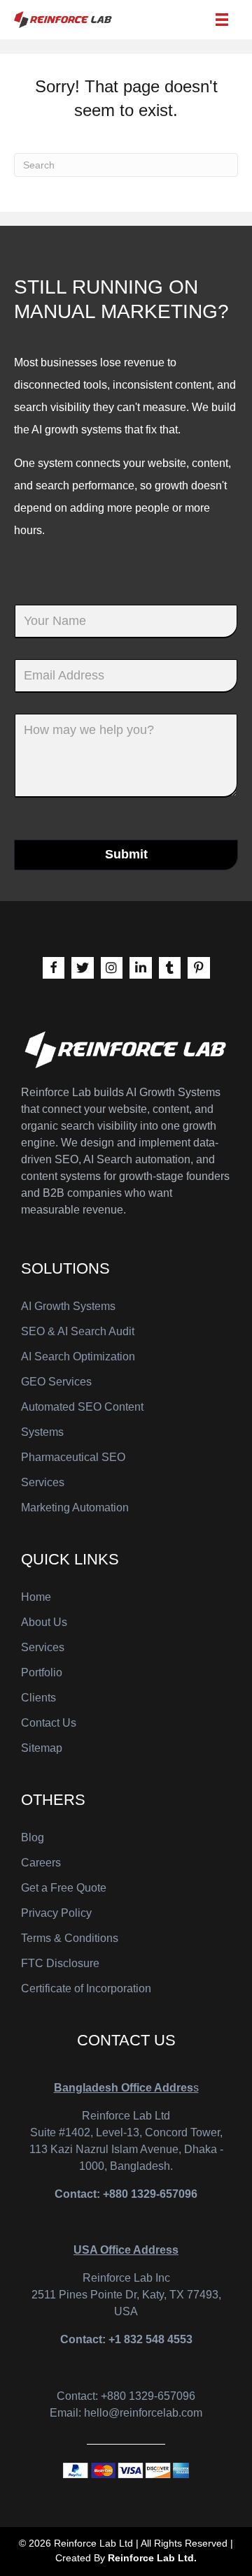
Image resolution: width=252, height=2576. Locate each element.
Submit (126, 854)
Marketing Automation (75, 1508)
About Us (44, 1622)
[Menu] (222, 20)
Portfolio (42, 1672)
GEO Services (56, 1382)
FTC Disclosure (60, 1963)
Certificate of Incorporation (86, 1988)
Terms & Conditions (70, 1938)
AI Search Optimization (78, 1357)
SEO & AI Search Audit (78, 1331)
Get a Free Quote (64, 1888)
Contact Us (49, 1723)
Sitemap (42, 1748)
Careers (41, 1863)
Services (43, 1647)
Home (36, 1597)
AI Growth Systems (68, 1306)
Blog (33, 1837)
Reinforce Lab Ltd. (152, 2558)
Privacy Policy (56, 1913)
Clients (38, 1698)
